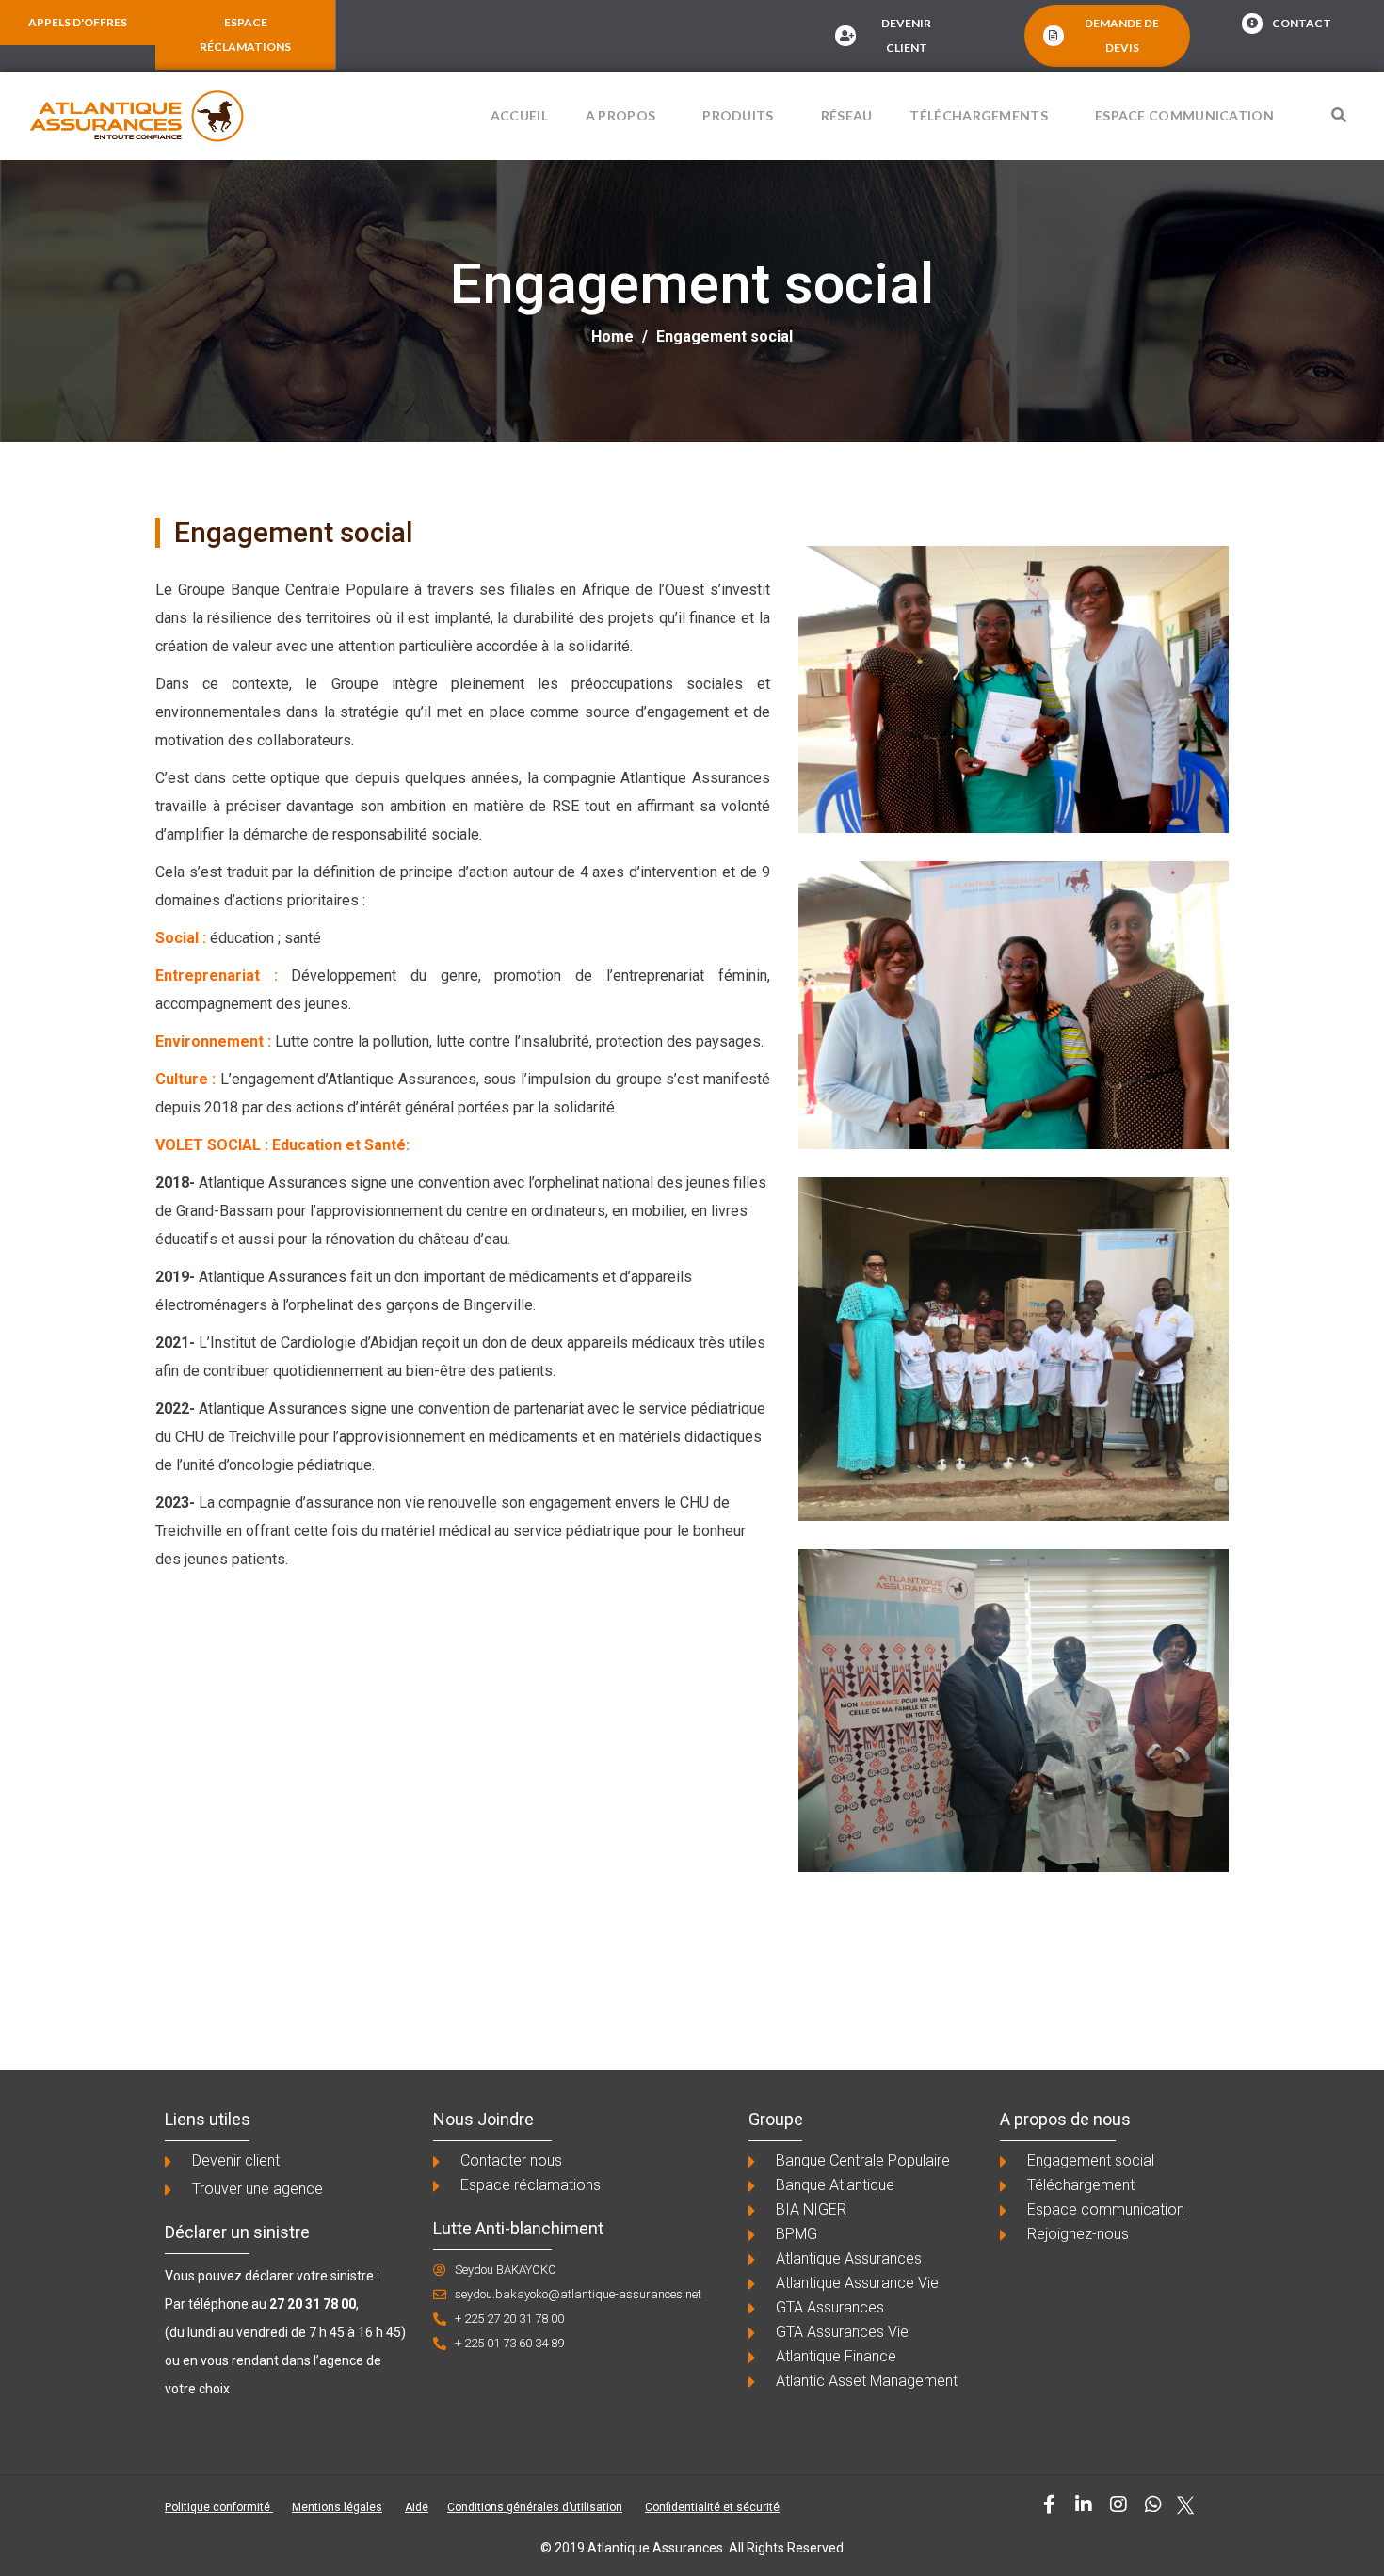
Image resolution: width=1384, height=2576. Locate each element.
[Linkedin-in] (1084, 2504)
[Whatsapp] (1153, 2504)
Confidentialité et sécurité (712, 2507)
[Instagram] (1118, 2504)
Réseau (847, 115)
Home (612, 336)
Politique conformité (219, 2507)
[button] (1339, 115)
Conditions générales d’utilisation (535, 2507)
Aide (417, 2507)
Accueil (519, 115)
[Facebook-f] (1049, 2504)
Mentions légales (337, 2507)
